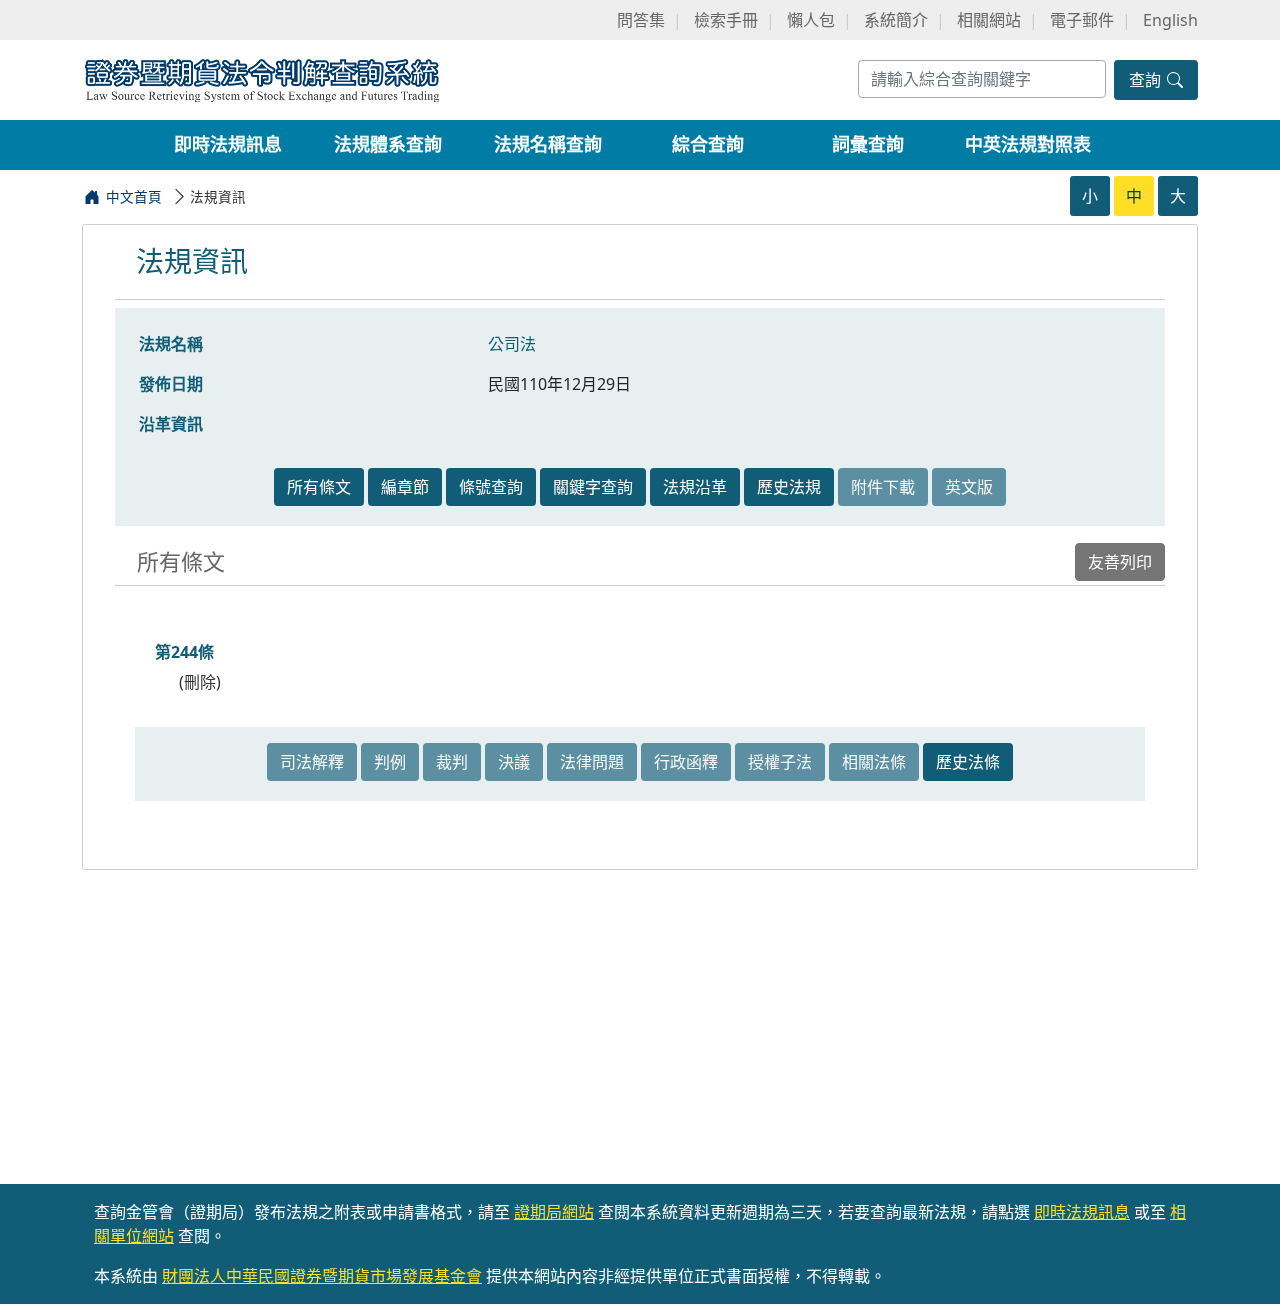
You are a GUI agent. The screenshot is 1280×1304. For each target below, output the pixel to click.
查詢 (1147, 80)
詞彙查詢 (868, 144)
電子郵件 (1082, 20)
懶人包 (811, 20)
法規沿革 (695, 487)
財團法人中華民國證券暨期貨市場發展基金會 (322, 1276)
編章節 (405, 487)
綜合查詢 (708, 144)
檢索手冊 (726, 20)
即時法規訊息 (228, 144)
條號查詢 (491, 487)
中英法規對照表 (1028, 144)
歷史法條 (968, 762)
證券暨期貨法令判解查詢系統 (262, 78)
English (1170, 20)
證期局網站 (554, 1212)
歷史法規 (789, 487)
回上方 (1248, 1262)
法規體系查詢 (388, 144)
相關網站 (989, 20)
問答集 (641, 20)
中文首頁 (134, 196)
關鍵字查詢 (593, 487)
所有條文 (319, 487)
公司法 (512, 344)
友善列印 (1120, 562)
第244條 (184, 652)
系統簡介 (896, 20)
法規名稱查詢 (548, 144)
